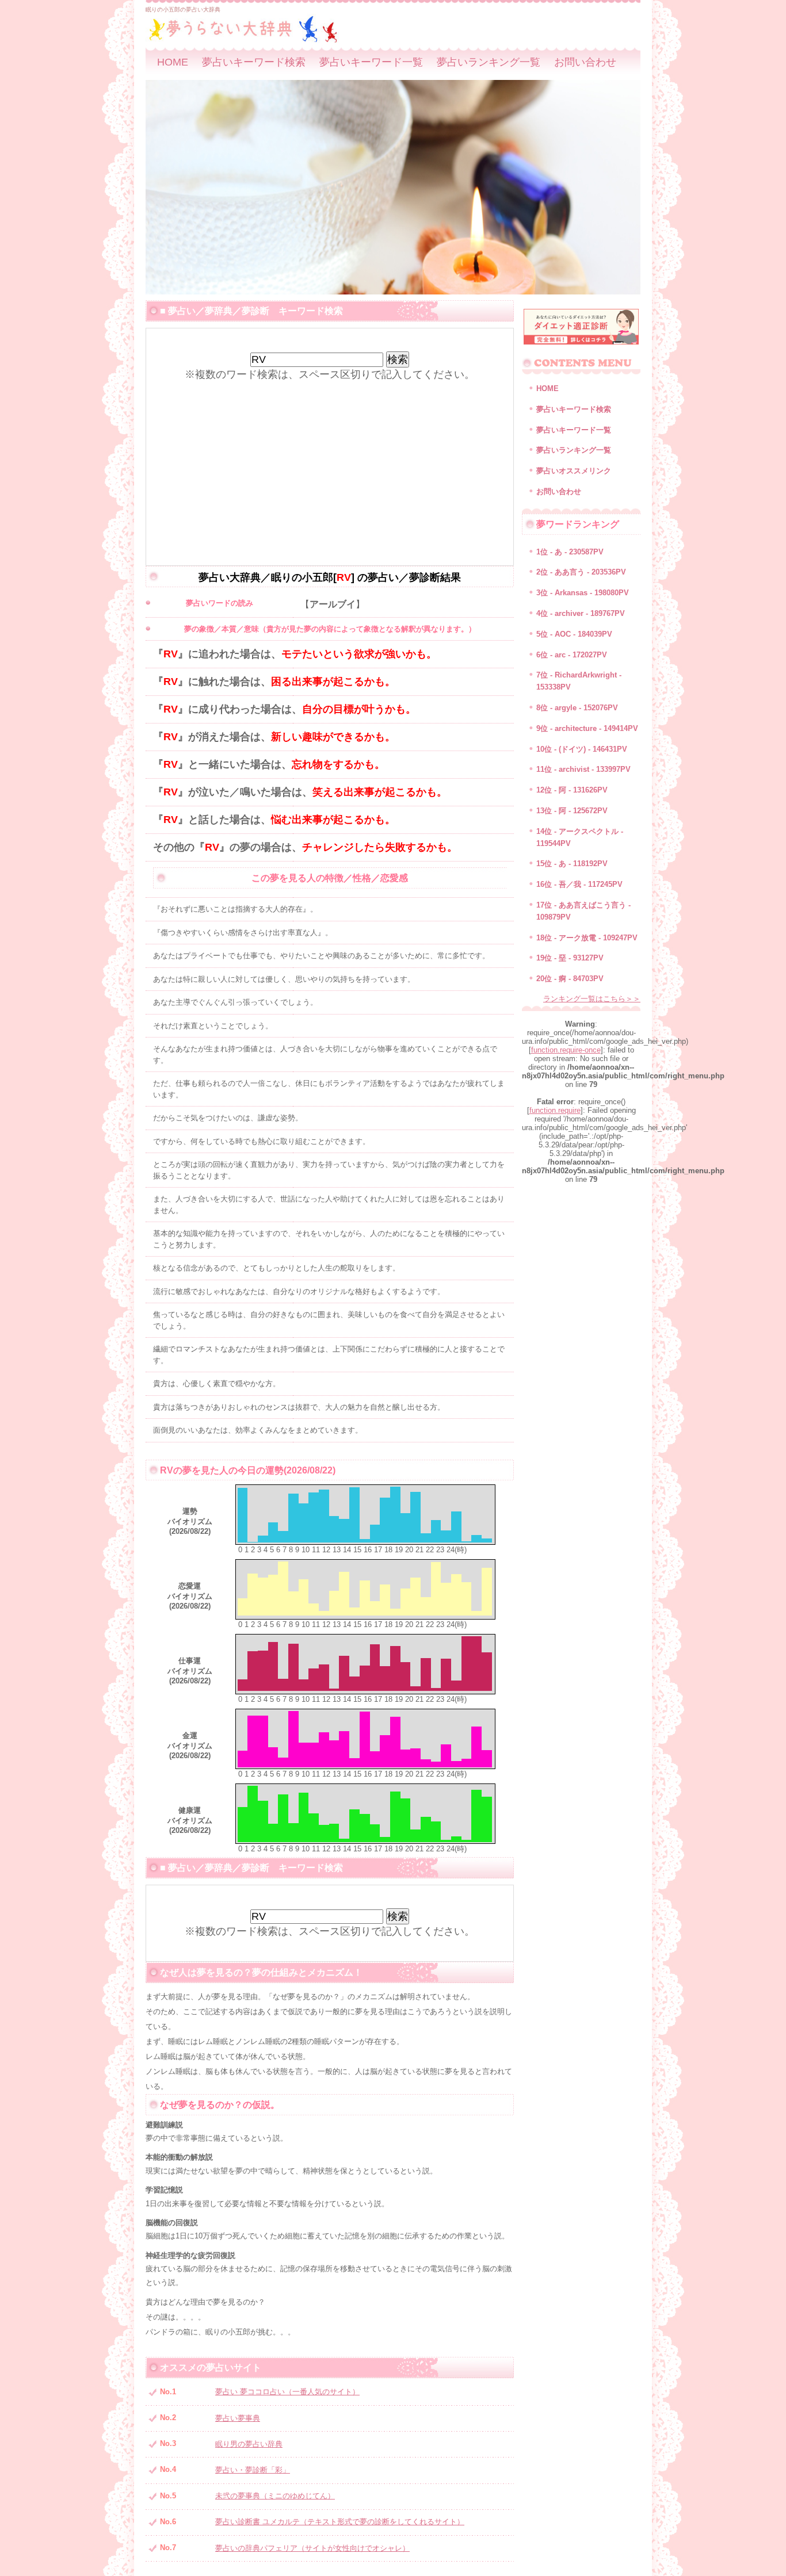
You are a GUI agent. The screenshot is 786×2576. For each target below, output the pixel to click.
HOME (173, 62)
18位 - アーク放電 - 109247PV (587, 938)
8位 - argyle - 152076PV (577, 708)
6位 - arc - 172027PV (572, 655)
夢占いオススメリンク (574, 471)
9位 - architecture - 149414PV (587, 728)
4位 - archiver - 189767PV (581, 613)
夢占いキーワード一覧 (371, 62)
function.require (555, 1110)
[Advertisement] (330, 462)
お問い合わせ (585, 62)
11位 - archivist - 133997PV (583, 769)
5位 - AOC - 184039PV (574, 634)
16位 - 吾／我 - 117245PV (579, 884)
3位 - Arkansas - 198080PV (583, 593)
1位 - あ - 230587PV (570, 552)
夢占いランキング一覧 (489, 62)
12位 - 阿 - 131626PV (572, 790)
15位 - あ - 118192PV (572, 864)
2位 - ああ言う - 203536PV (581, 572)
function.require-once (566, 1050)
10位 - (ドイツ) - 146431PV (582, 749)
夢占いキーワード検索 (254, 62)
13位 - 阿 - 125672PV (572, 811)
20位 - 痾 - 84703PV (570, 979)
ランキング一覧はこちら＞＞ (592, 999)
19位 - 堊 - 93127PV (570, 958)
